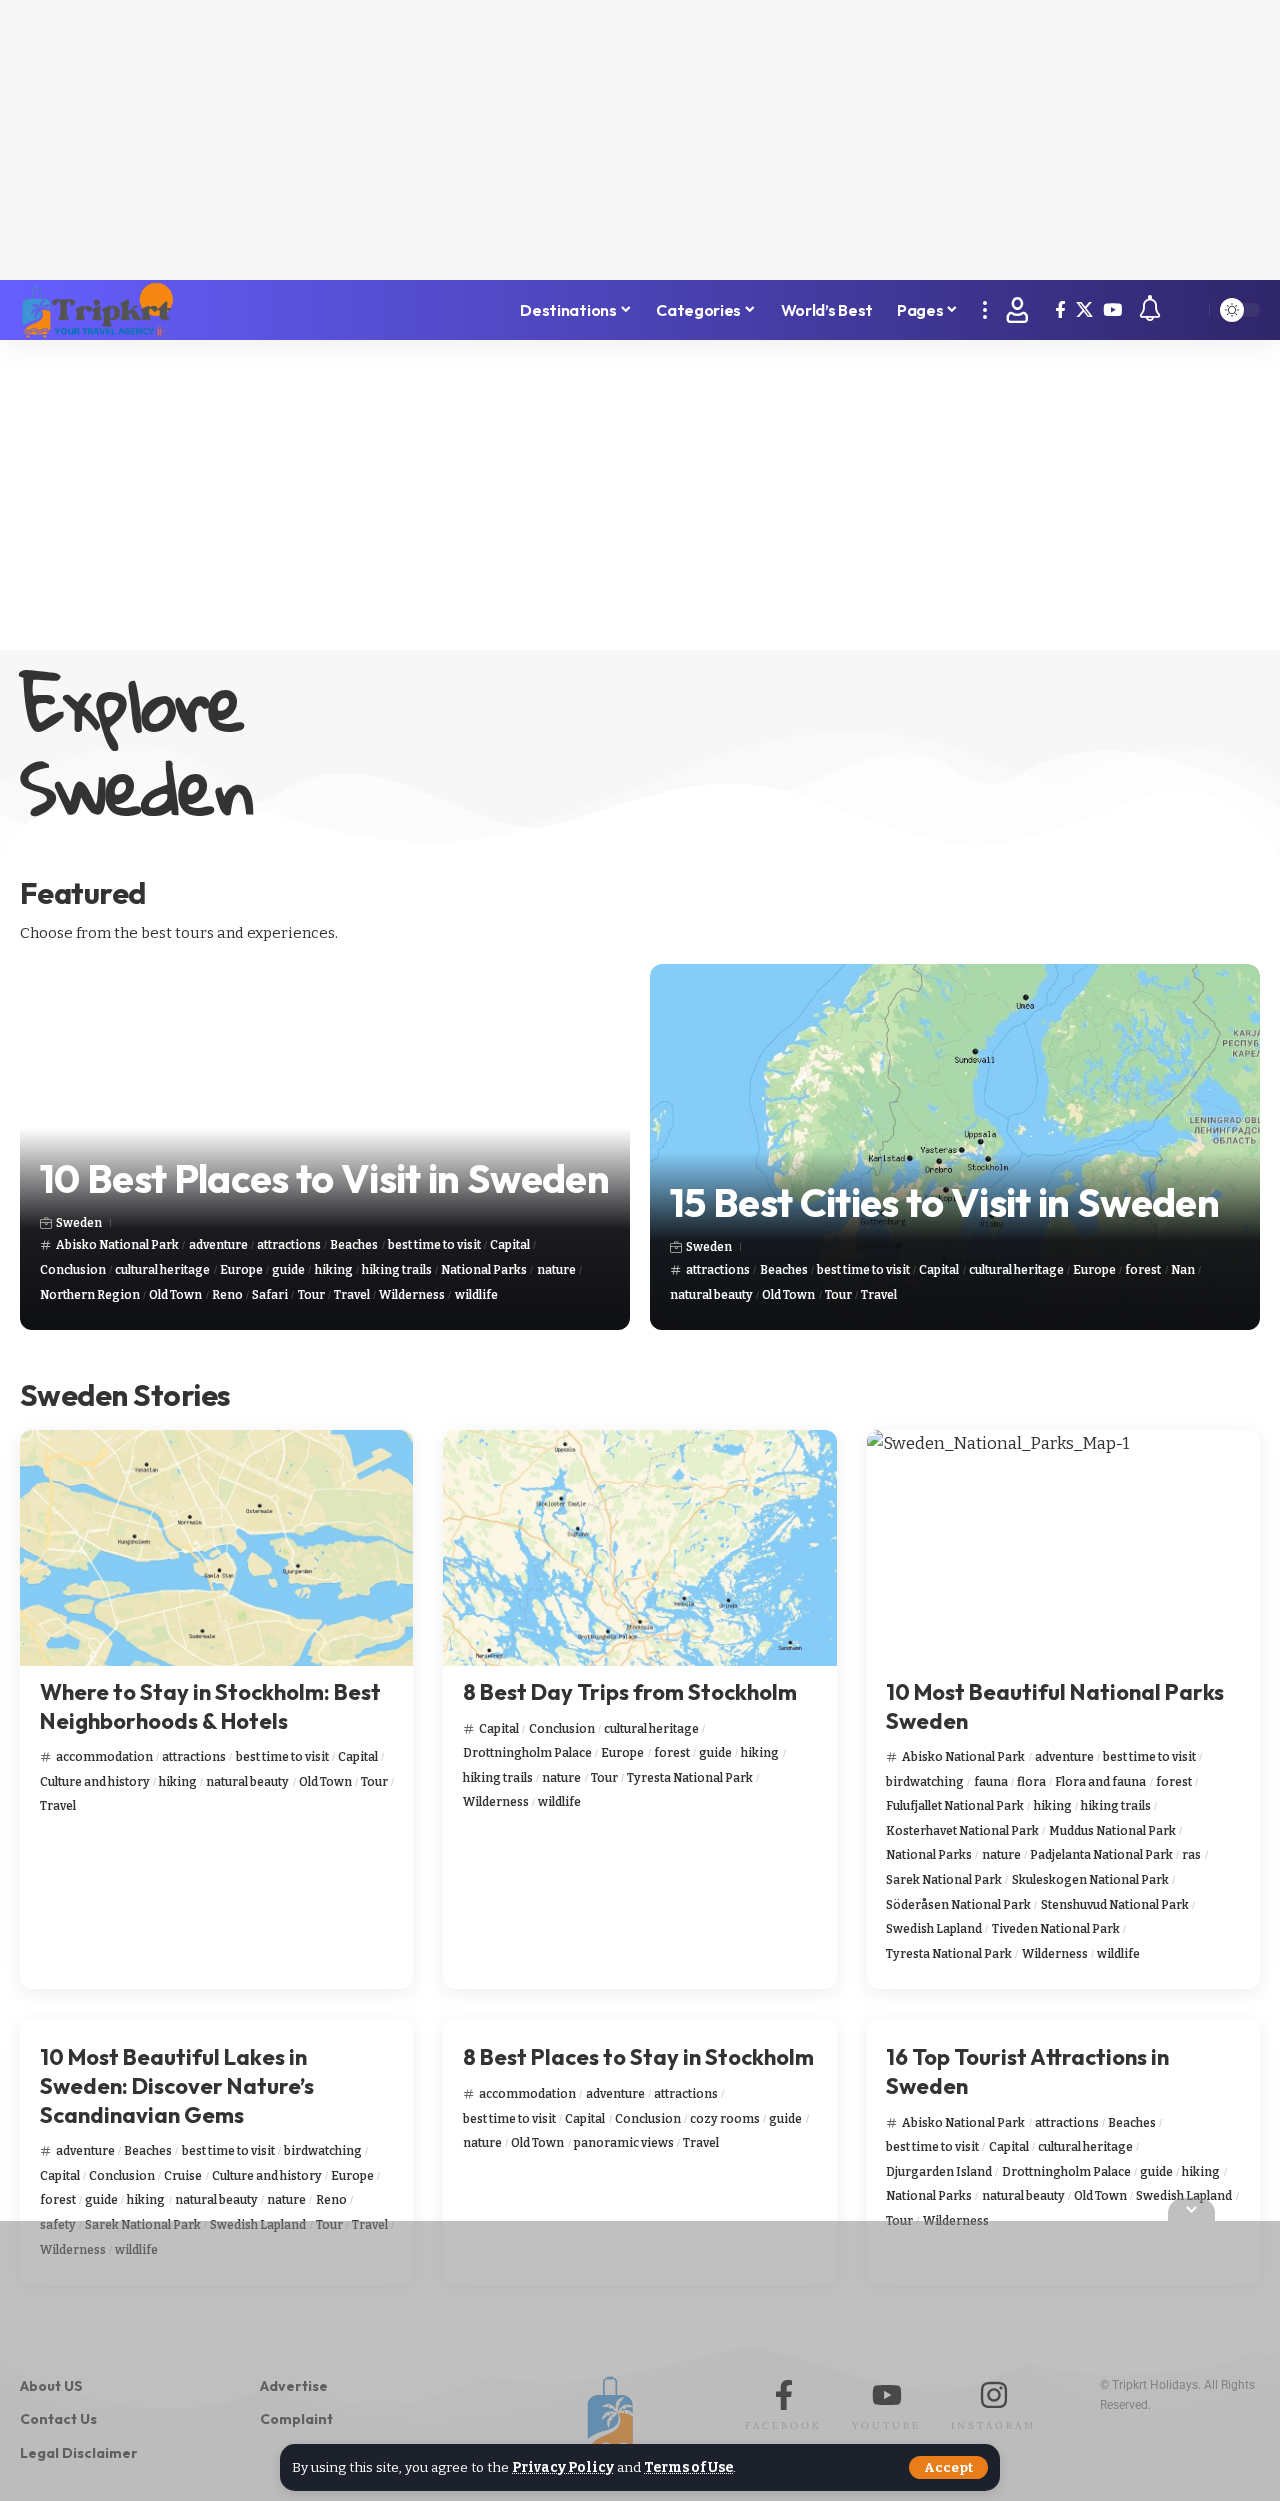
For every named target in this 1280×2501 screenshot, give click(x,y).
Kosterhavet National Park (962, 1831)
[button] (948, 2467)
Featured (83, 893)
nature (556, 1270)
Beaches (354, 1245)
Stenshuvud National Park (1115, 1905)
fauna (991, 1782)
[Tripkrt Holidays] (97, 310)
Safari (270, 1295)
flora (1031, 1782)
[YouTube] (1112, 310)
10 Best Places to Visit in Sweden (324, 1178)
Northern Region (90, 1295)
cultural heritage (162, 1270)
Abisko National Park (117, 1245)
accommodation (104, 1757)
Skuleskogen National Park (1090, 1880)
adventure (218, 1245)
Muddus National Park (1112, 1831)
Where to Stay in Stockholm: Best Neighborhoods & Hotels (210, 1706)
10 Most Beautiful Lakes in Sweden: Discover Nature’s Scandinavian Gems (177, 2085)
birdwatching (925, 1782)
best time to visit (434, 1245)
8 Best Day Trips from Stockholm (630, 1692)
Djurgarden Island (939, 2172)
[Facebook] (1060, 310)
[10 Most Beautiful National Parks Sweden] (1063, 1548)
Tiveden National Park (1056, 1929)
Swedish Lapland (934, 1929)
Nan (1183, 1270)
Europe (241, 1270)
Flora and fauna (1100, 1782)
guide (288, 1270)
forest (1143, 1270)
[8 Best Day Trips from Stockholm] (639, 1548)
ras (1191, 1855)
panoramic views (624, 2143)
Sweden (79, 1223)
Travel (352, 1295)
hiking (334, 1270)
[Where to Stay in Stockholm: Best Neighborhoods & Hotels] (216, 1548)
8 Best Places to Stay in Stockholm (638, 2057)
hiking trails (397, 1270)
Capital (510, 1245)
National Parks (484, 1270)
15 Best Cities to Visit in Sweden (944, 1202)
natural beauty (711, 1295)
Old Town (175, 1295)
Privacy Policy (563, 2467)
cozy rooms (725, 2119)
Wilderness (412, 1295)
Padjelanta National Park (1101, 1855)
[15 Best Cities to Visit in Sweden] (955, 1147)
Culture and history (95, 1782)
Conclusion (73, 1270)
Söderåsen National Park (958, 1905)
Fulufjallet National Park (955, 1806)
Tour (311, 1295)
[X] (1084, 310)
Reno (227, 1295)
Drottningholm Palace (527, 1753)
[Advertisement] (640, 140)
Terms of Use (688, 2467)
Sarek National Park (944, 1880)
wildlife (476, 1295)
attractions (289, 1245)
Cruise (183, 2176)
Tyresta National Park (690, 1778)
